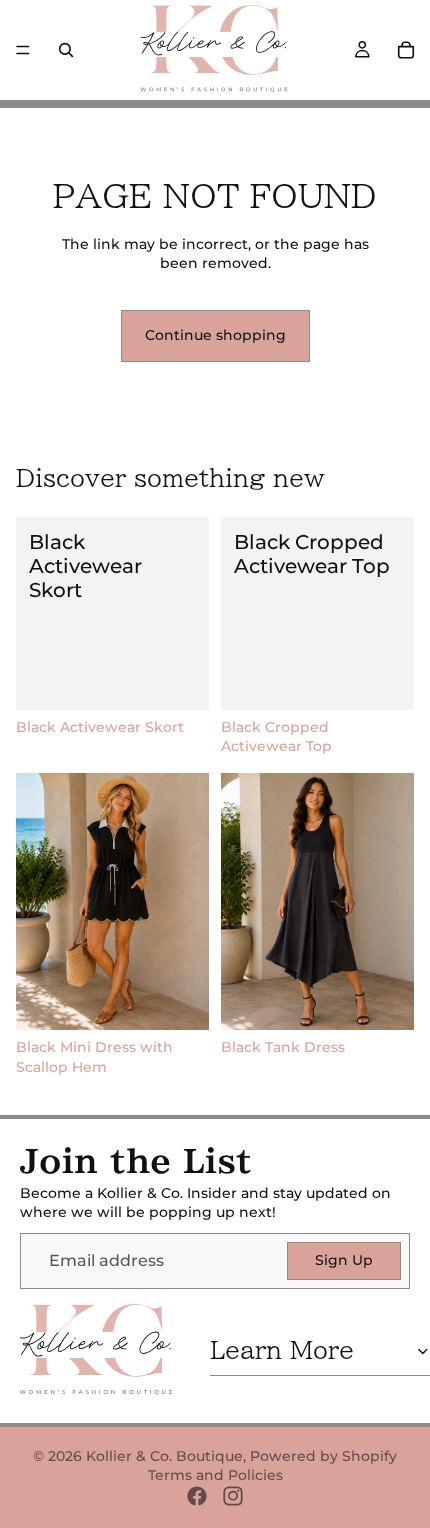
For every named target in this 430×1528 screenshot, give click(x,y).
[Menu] (23, 50)
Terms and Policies (215, 1475)
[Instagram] (233, 1496)
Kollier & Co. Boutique (164, 1456)
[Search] (66, 50)
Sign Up (344, 1260)
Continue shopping (215, 335)
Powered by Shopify (323, 1456)
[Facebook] (197, 1496)
